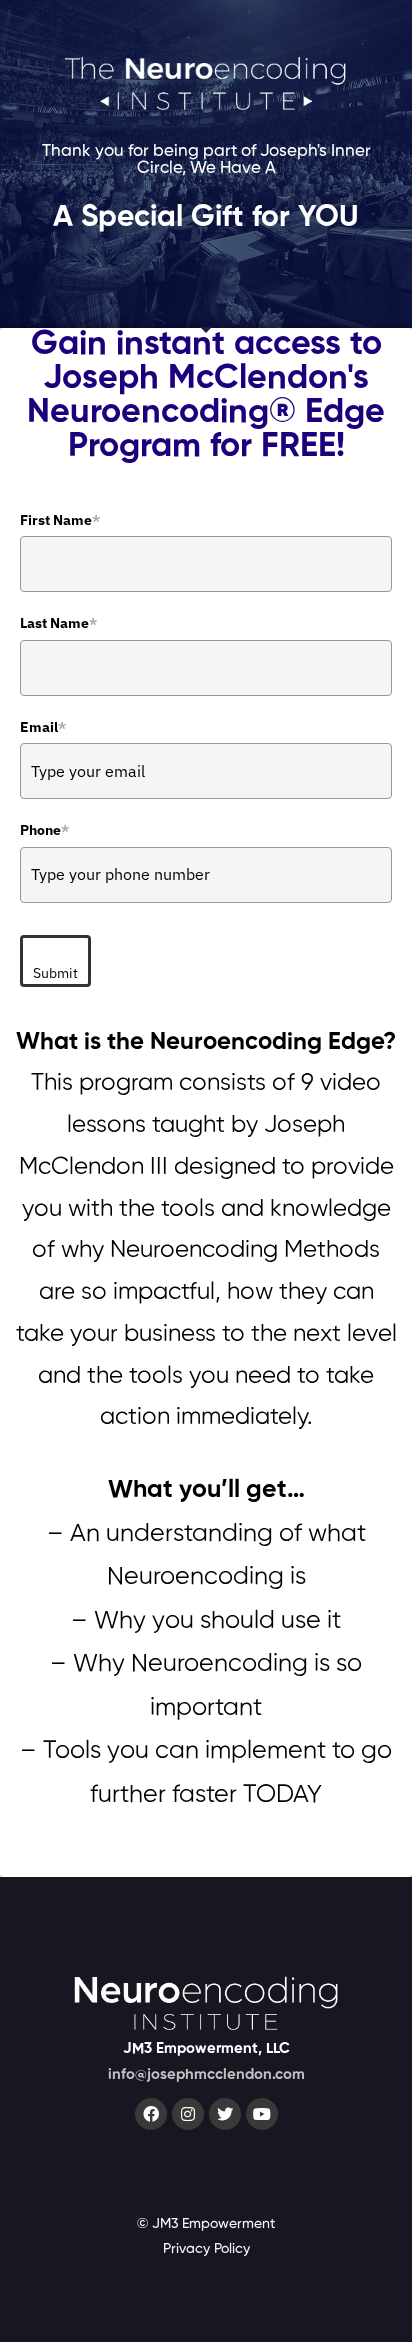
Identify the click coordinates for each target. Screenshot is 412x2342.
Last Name (58, 623)
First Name (60, 520)
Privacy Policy (206, 2249)
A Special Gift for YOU (206, 218)
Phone (44, 830)
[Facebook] (151, 2114)
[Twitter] (225, 2114)
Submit (55, 973)
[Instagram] (188, 2114)
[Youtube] (262, 2114)
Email (43, 727)
